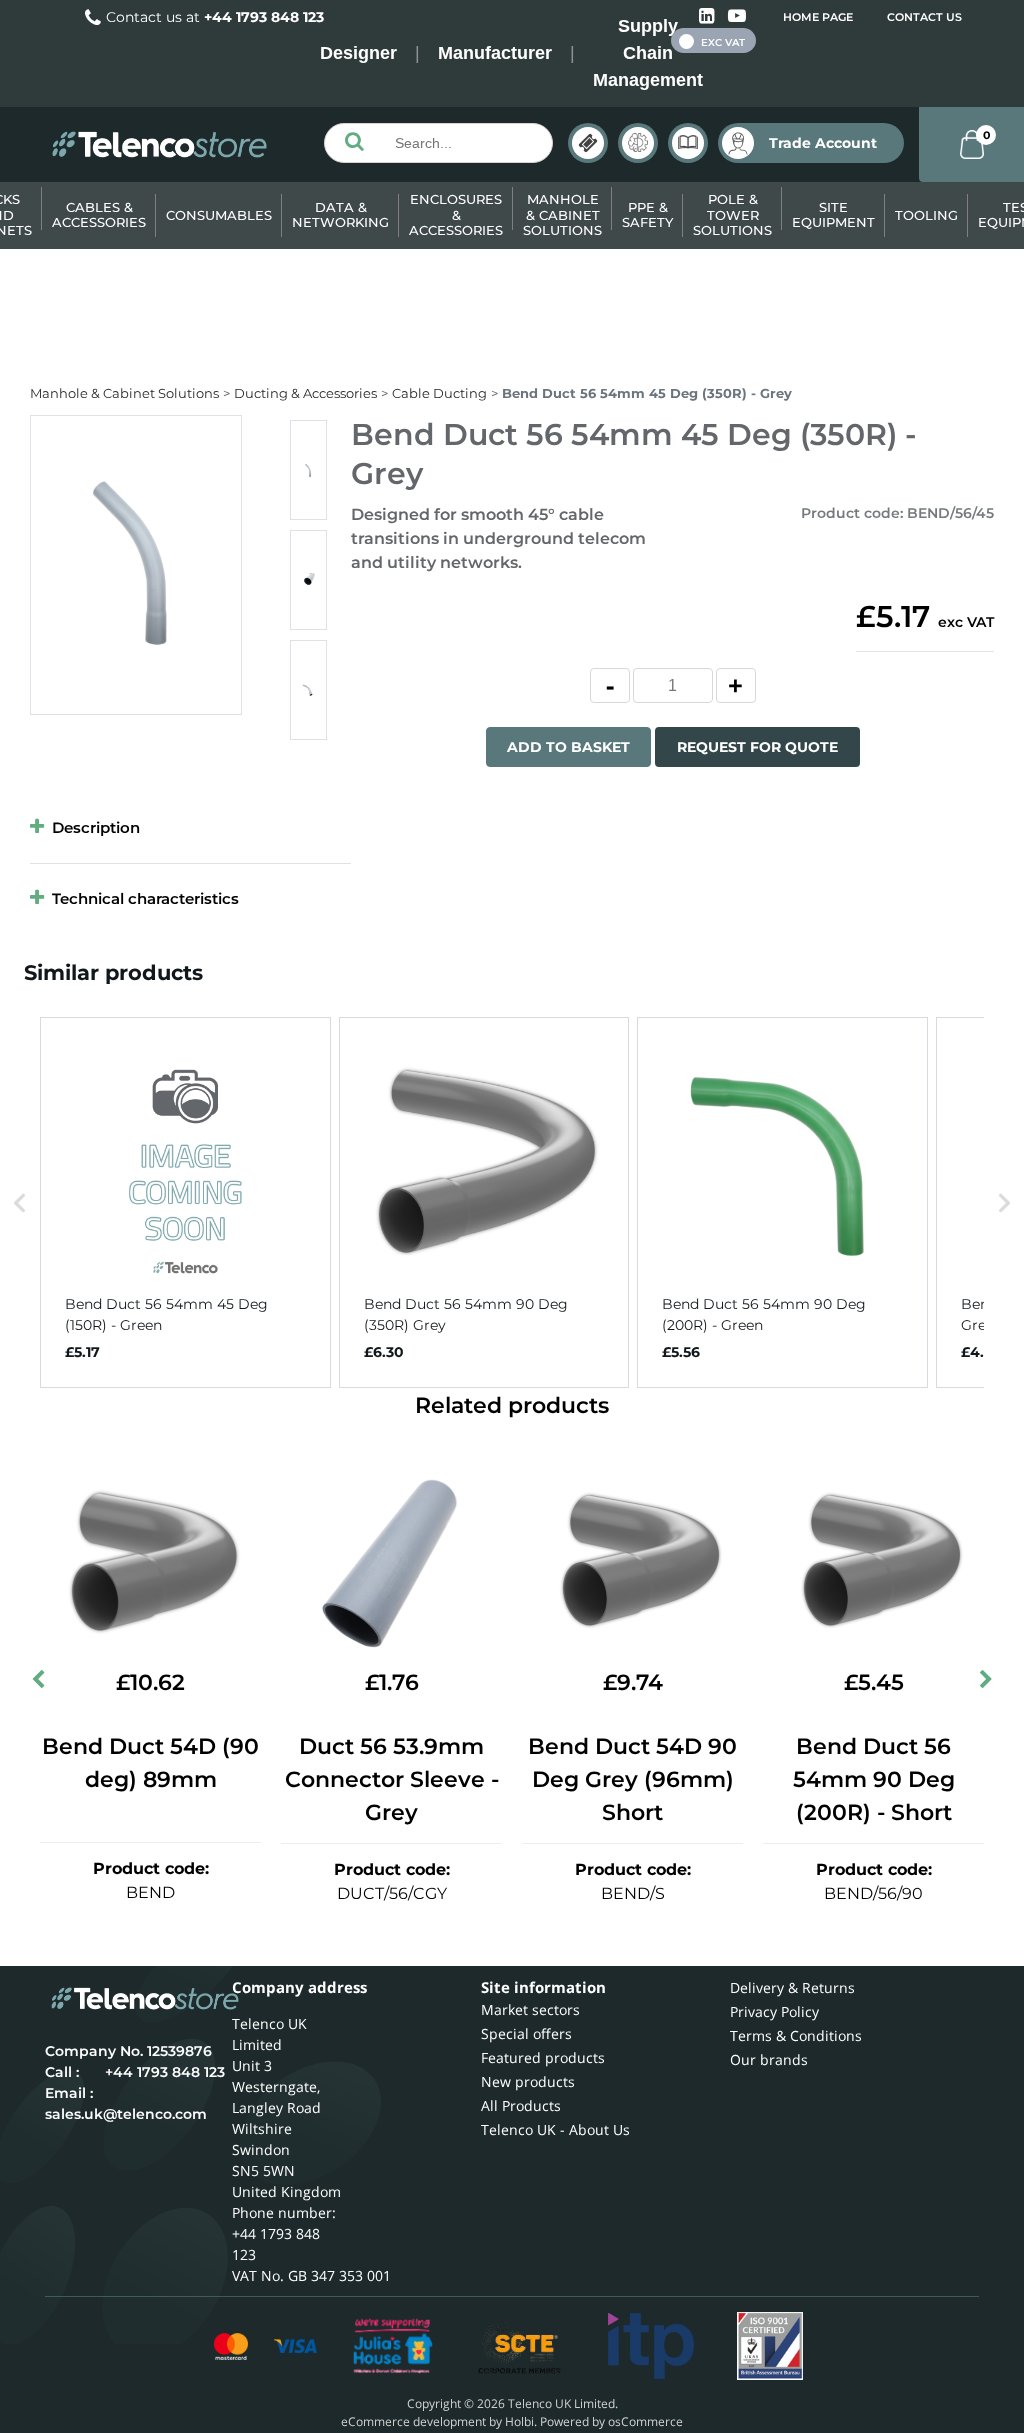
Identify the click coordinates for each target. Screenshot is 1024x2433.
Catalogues (688, 143)
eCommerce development (413, 2421)
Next (984, 1683)
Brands (588, 143)
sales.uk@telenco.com (126, 2114)
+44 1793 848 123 (264, 17)
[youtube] (737, 16)
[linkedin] (708, 16)
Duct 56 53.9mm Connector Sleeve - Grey (392, 1779)
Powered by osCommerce (611, 2421)
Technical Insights (638, 143)
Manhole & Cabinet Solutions (562, 214)
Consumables (219, 215)
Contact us (924, 17)
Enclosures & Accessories (456, 214)
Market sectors (530, 2009)
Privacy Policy (774, 2011)
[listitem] (185, 1203)
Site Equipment (833, 215)
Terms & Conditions (796, 2035)
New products (528, 2081)
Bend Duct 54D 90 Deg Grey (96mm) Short (632, 1779)
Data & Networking (340, 215)
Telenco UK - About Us (555, 2129)
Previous (40, 1683)
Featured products (543, 2057)
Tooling (926, 215)
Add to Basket (568, 747)
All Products (521, 2105)
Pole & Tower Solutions (732, 214)
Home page (818, 17)
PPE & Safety (647, 215)
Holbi (519, 2421)
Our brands (769, 2059)
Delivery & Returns (792, 1987)
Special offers (526, 2033)
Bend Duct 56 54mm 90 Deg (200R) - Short (874, 1779)
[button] (20, 1203)
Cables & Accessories (99, 215)
